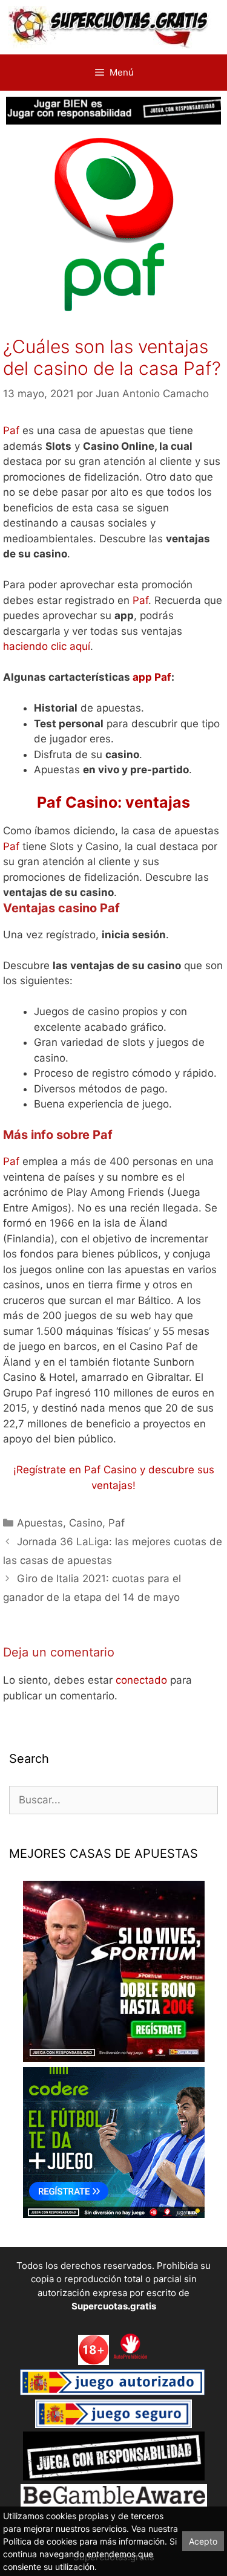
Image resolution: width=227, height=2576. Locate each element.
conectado (141, 1680)
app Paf (152, 677)
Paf (11, 430)
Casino (86, 1523)
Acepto (203, 2541)
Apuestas (40, 1523)
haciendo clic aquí (47, 646)
